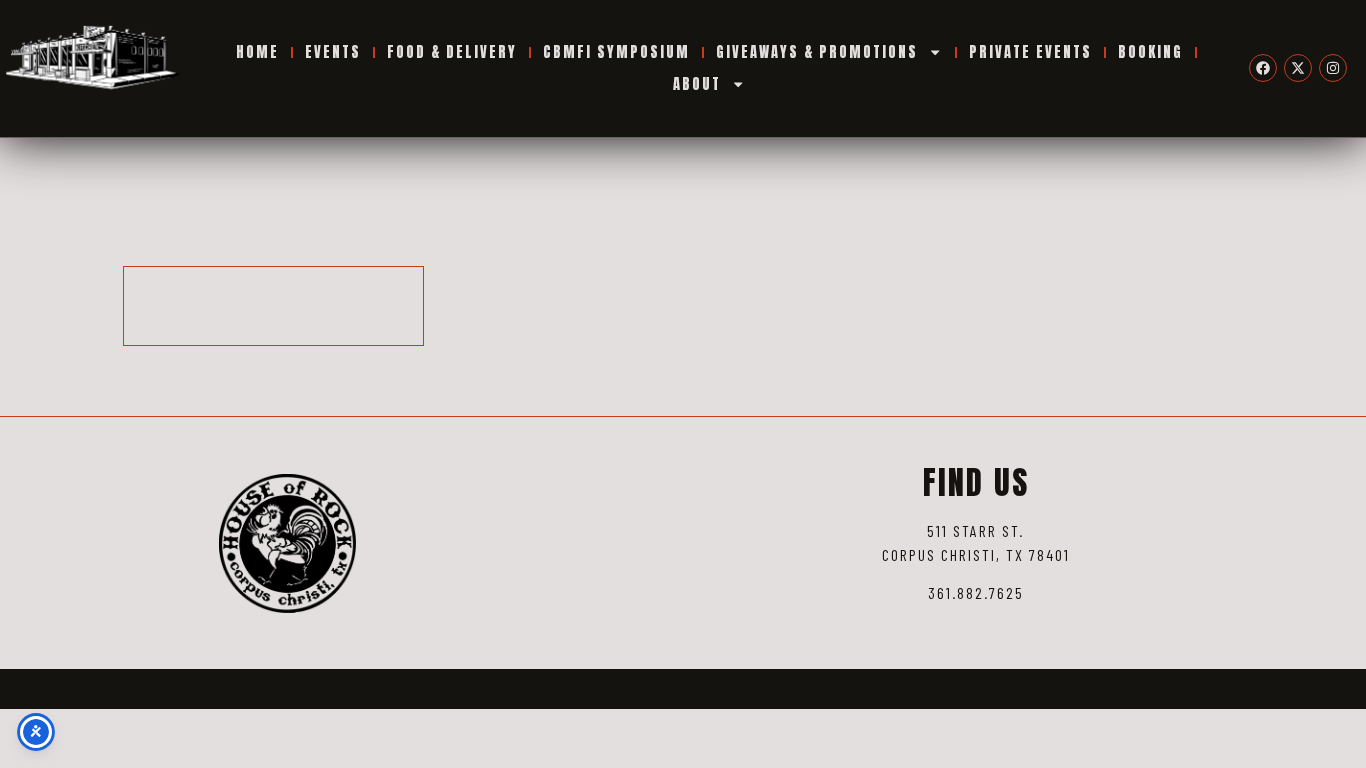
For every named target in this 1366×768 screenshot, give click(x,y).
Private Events (1030, 52)
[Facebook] (1263, 68)
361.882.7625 (976, 592)
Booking (1150, 52)
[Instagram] (1333, 68)
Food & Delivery (452, 52)
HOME (257, 52)
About (697, 84)
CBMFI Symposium (616, 52)
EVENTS (333, 52)
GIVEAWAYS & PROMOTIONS (817, 52)
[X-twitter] (1298, 68)
